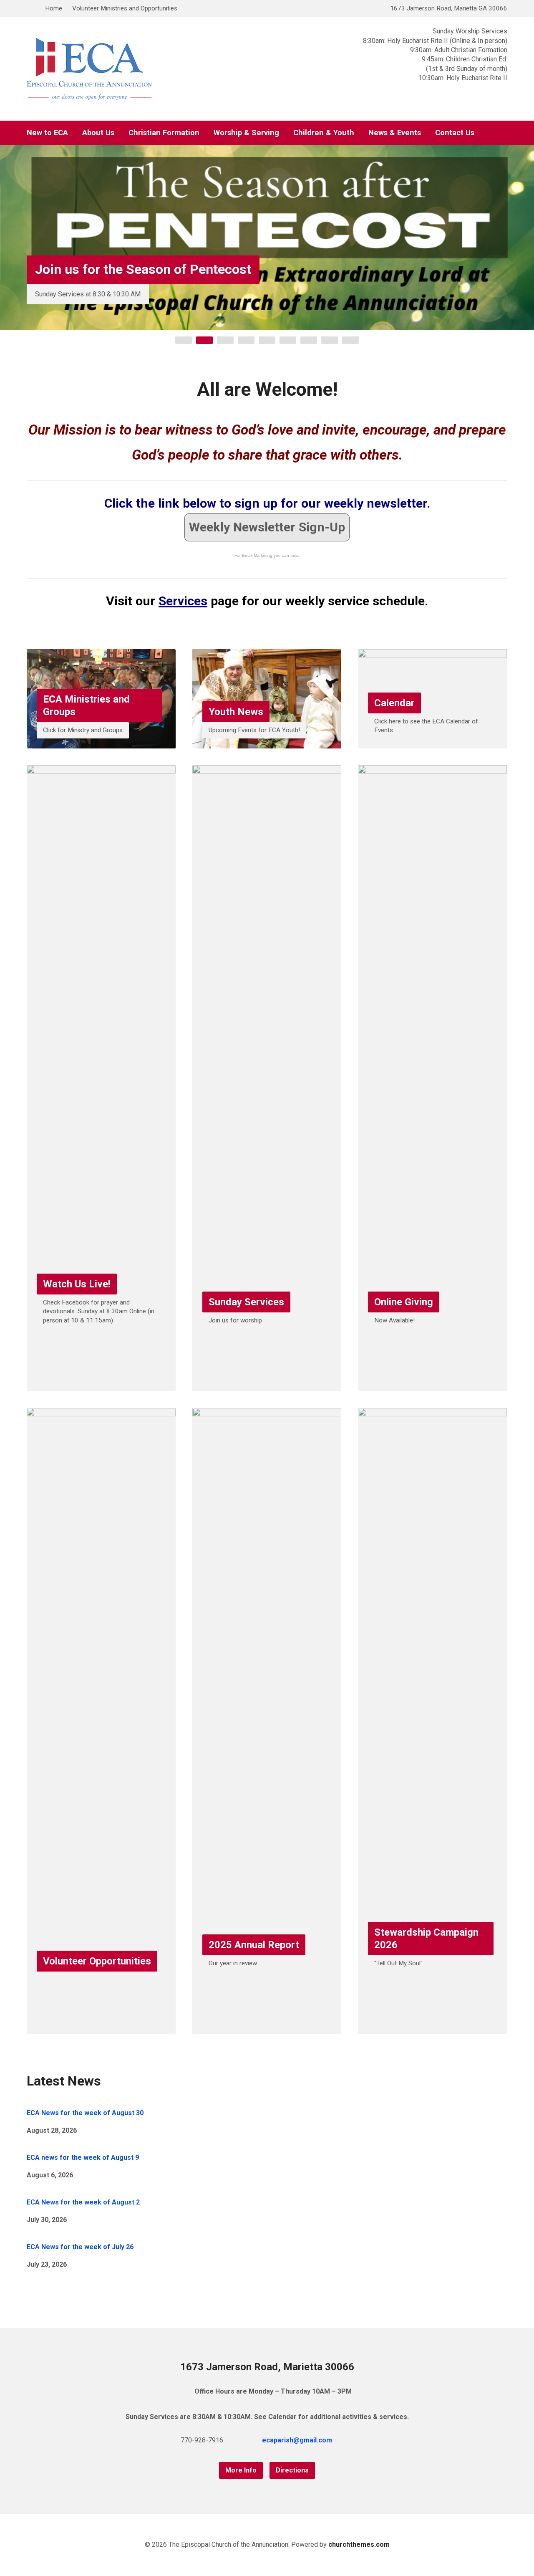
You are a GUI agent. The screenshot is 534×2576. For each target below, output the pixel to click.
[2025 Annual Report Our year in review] (267, 2028)
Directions (292, 2470)
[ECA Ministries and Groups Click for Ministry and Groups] (101, 742)
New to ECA (47, 133)
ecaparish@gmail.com (297, 2440)
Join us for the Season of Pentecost (143, 269)
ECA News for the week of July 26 (80, 2247)
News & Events (395, 133)
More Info (241, 2470)
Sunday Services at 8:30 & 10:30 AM (88, 294)
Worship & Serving (246, 133)
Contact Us (455, 133)
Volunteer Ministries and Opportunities (125, 8)
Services (183, 601)
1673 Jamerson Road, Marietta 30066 (267, 2367)
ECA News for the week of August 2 (83, 2202)
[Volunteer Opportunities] (101, 2028)
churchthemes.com (359, 2544)
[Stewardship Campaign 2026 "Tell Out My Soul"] (432, 2028)
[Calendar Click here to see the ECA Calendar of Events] (432, 742)
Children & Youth (324, 133)
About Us (98, 133)
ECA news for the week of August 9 (83, 2158)
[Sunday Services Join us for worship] (267, 1385)
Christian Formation (164, 133)
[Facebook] (362, 2440)
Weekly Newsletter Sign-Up (267, 527)
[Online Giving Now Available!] (432, 1385)
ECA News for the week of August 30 (85, 2113)
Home (54, 8)
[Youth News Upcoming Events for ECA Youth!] (267, 742)
